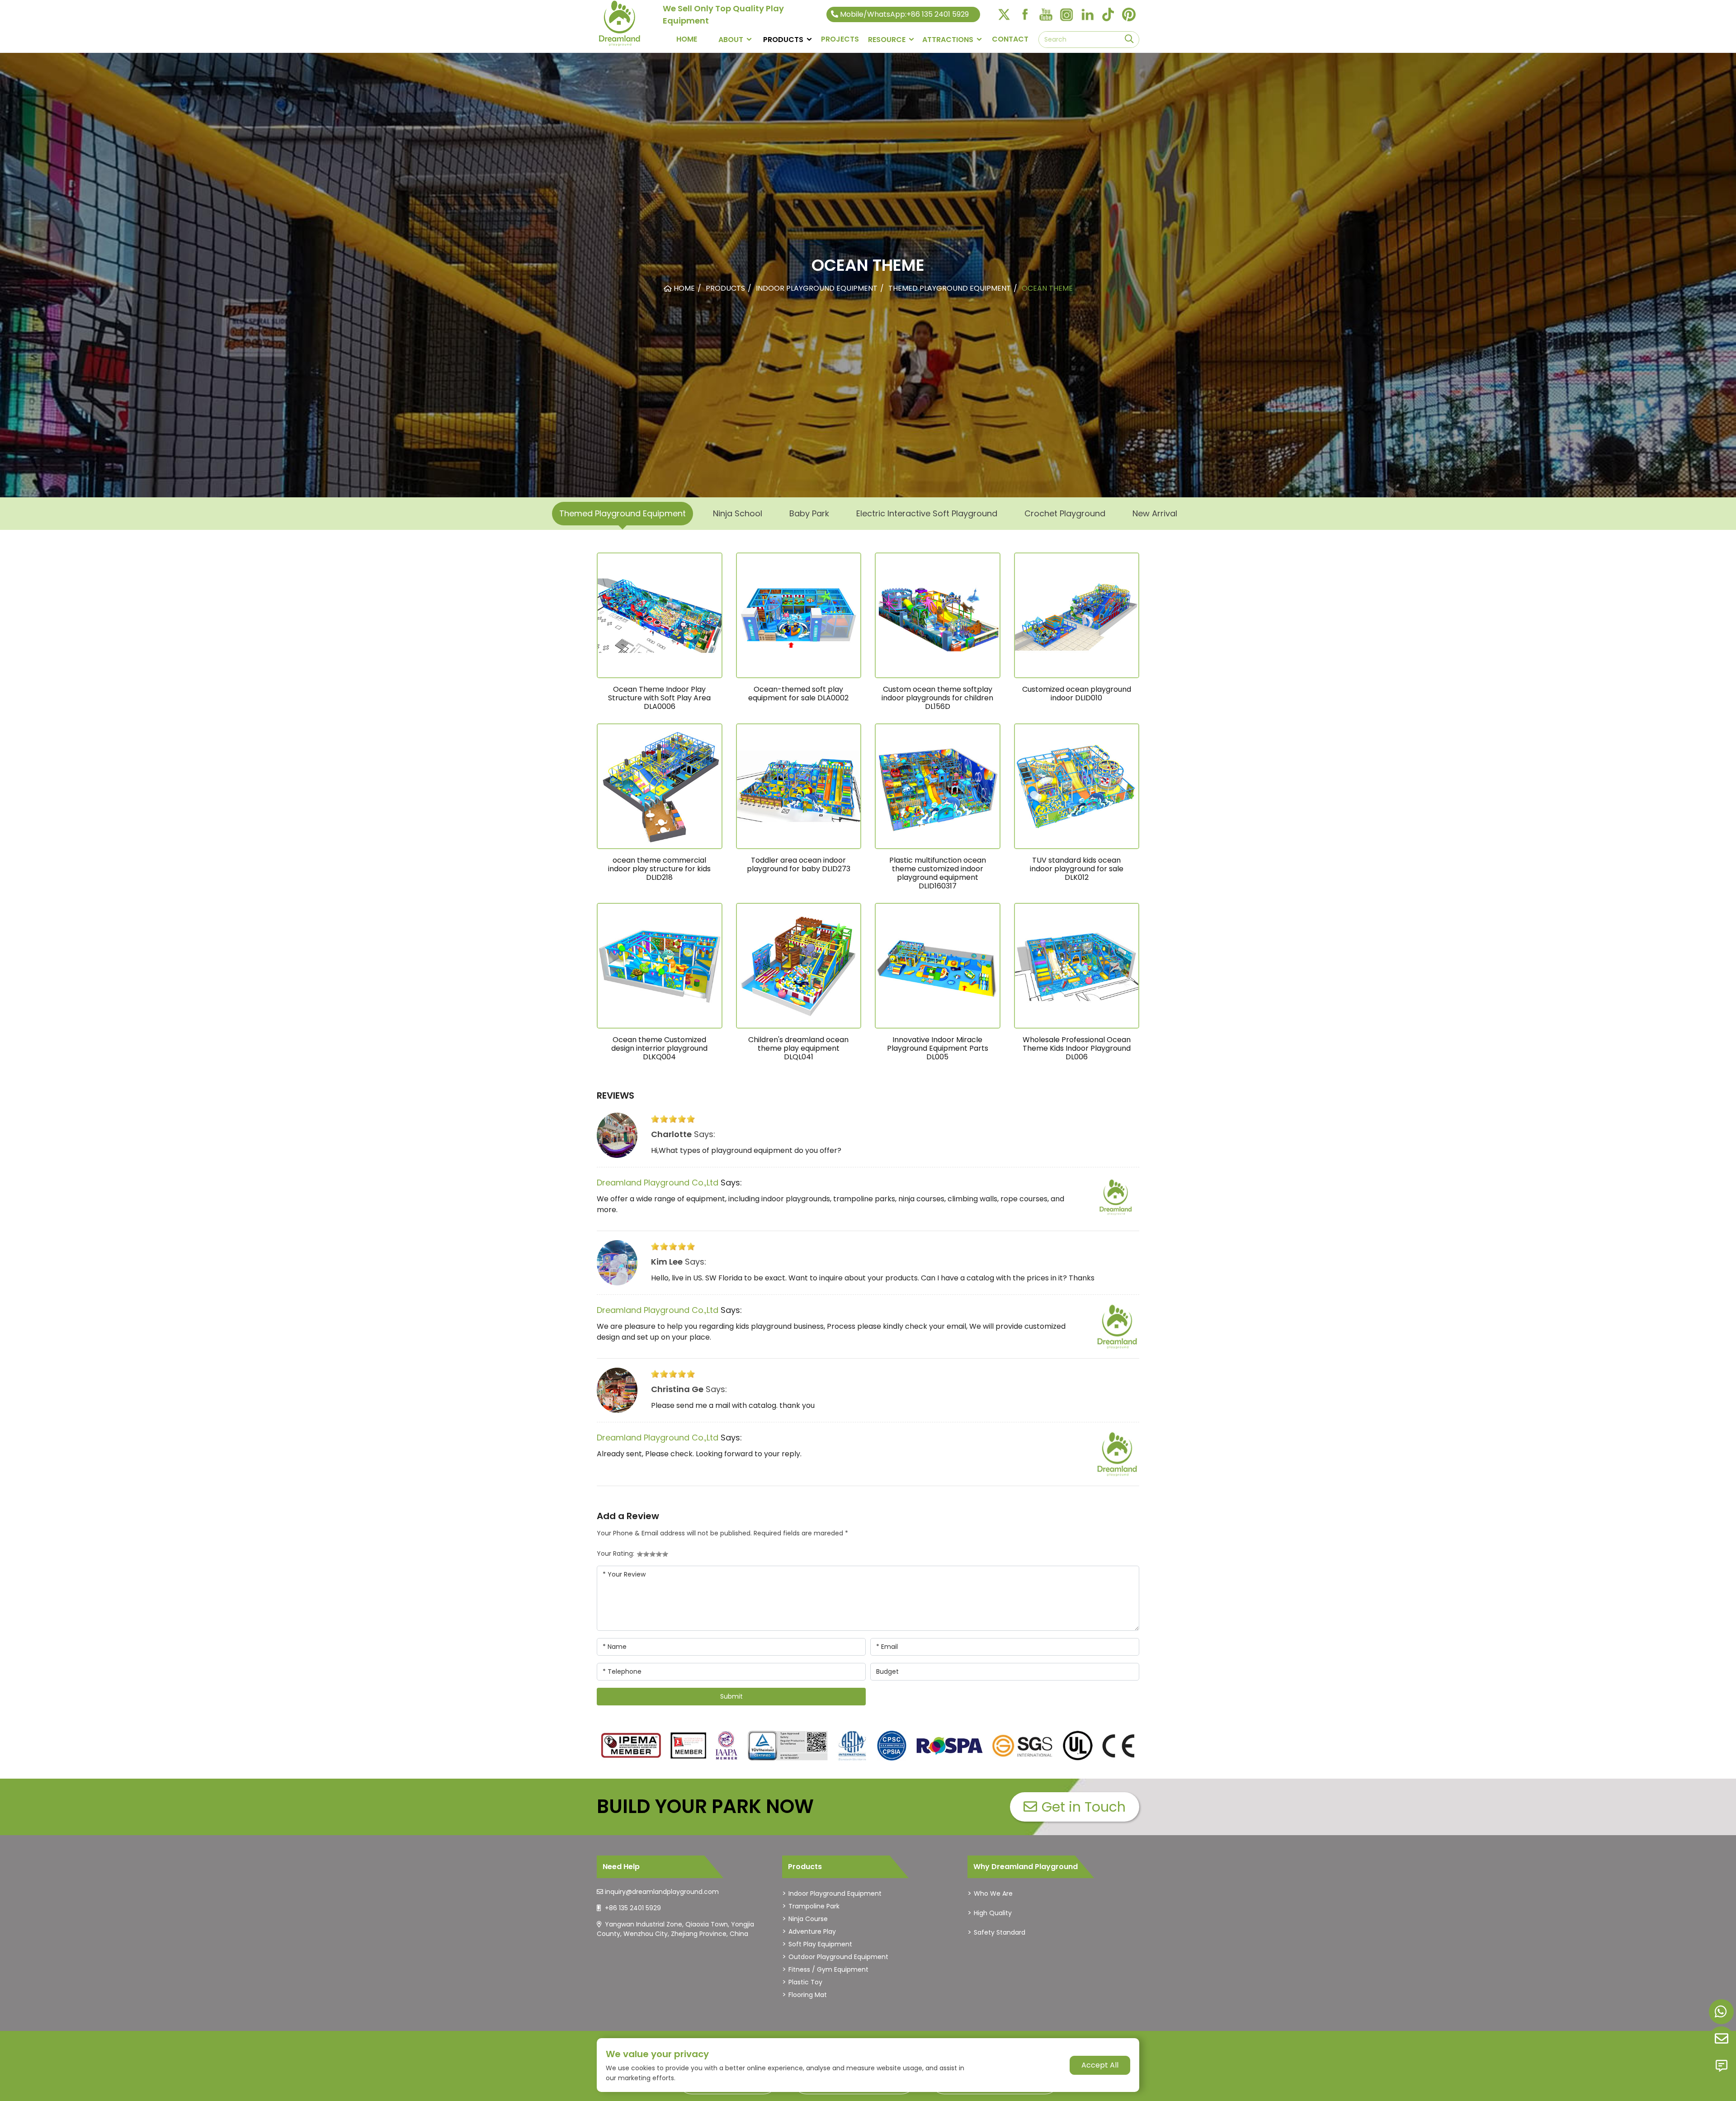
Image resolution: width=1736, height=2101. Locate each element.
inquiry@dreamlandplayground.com (662, 1892)
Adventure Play (812, 1931)
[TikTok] (1108, 14)
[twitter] (1004, 14)
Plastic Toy (805, 1982)
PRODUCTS (783, 40)
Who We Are (993, 1893)
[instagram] (1066, 14)
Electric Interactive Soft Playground (927, 513)
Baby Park (809, 513)
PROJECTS (840, 39)
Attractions (948, 40)
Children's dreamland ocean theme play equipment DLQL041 (798, 1048)
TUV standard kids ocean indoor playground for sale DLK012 (1077, 869)
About (731, 40)
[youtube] (1046, 14)
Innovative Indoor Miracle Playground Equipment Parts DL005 (938, 1048)
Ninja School (738, 513)
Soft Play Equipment (820, 1944)
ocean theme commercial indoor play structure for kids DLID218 (659, 869)
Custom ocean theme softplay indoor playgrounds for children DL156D (937, 698)
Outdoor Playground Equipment (838, 1957)
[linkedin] (1087, 14)
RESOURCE (887, 40)
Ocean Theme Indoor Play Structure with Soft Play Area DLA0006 (659, 698)
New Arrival (1155, 513)
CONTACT (1010, 39)
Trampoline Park (814, 1906)
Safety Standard (1000, 1932)
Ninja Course (808, 1919)
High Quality (993, 1913)
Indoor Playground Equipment (835, 1893)
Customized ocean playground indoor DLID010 (1077, 694)
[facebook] (1025, 14)
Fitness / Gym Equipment (828, 1969)
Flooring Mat (808, 1995)
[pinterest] (1129, 14)
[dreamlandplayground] (631, 1746)
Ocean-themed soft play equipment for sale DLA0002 (798, 694)
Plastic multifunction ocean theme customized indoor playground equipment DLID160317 (938, 873)
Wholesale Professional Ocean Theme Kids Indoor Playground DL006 (1077, 1048)
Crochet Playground (1065, 513)
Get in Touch (1084, 1807)
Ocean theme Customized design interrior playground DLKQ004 (659, 1048)
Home (687, 39)
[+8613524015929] (1721, 2012)
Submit (731, 1696)
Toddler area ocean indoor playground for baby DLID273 (799, 864)
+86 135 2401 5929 (633, 1908)
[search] (1129, 40)
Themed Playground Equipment (623, 513)
